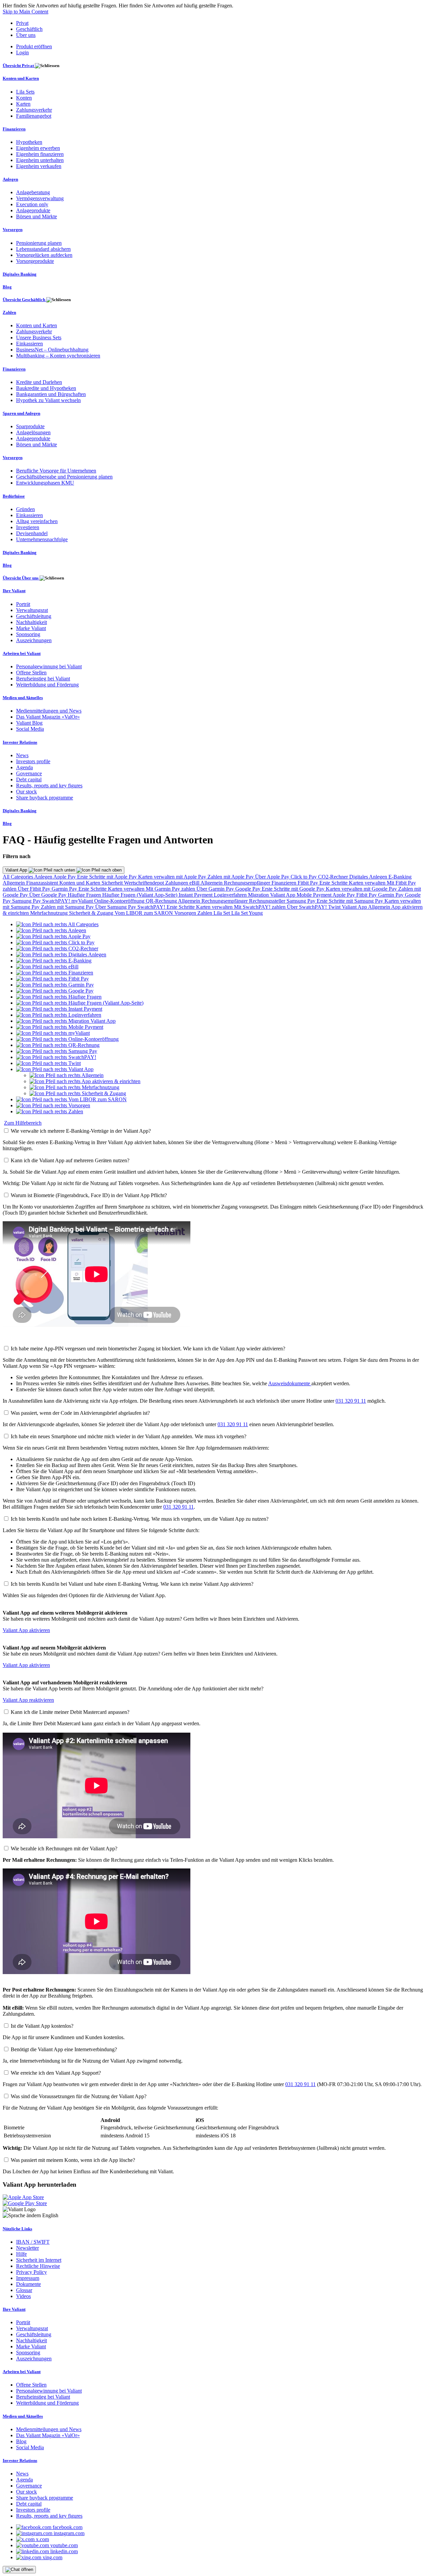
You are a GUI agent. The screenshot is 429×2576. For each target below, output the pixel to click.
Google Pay (249, 889)
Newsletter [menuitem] (27, 2248)
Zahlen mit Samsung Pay (68, 907)
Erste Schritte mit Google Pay (294, 889)
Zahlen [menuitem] (9, 312)
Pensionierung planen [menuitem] (39, 243)
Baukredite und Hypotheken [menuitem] (46, 388)
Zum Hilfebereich (23, 1123)
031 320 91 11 (351, 1401)
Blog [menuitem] (7, 287)
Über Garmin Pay (216, 889)
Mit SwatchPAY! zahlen (260, 907)
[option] (57, 924)
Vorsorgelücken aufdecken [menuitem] (44, 255)
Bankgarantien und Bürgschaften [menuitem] (51, 394)
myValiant (83, 901)
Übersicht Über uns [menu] (21, 578)
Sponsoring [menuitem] (28, 634)
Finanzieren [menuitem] (14, 129)
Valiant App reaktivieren (28, 1700)
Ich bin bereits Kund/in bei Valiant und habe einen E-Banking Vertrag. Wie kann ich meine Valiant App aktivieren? (132, 1584)
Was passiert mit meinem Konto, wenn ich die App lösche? (73, 2160)
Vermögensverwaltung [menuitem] (40, 198)
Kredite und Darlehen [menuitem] (39, 382)
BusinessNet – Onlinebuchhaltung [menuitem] (52, 350)
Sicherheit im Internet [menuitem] (39, 2260)
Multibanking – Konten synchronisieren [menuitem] (58, 356)
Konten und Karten (80, 883)
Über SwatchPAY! (308, 907)
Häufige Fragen (85, 895)
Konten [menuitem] (24, 98)
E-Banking (400, 877)
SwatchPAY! (57, 901)
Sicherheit (113, 883)
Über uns (26, 35)
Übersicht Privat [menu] (19, 66)
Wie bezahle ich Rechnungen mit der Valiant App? (64, 1849)
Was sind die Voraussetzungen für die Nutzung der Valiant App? (79, 2096)
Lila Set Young (247, 913)
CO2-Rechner (334, 877)
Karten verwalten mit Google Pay (362, 889)
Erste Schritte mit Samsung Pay (351, 901)
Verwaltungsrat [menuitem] (32, 610)
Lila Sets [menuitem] (25, 92)
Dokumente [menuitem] (28, 2284)
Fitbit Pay (309, 883)
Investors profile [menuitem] (33, 761)
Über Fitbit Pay (35, 889)
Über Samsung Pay (116, 907)
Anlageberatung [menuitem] (33, 192)
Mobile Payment (315, 895)
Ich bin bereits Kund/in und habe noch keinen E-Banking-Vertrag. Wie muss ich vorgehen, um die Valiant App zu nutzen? (140, 1519)
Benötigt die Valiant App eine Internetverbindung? (64, 2049)
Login (22, 52)
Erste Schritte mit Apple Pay (108, 877)
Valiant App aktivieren (26, 1630)
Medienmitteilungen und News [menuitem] (49, 711)
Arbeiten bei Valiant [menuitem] (22, 653)
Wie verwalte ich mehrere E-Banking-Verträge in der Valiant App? (81, 1131)
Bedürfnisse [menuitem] (14, 496)
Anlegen (44, 877)
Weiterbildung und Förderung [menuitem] (47, 685)
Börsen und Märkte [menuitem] (37, 216)
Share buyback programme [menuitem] (45, 798)
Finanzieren (285, 883)
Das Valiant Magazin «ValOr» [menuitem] (48, 717)
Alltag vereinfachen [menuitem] (37, 521)
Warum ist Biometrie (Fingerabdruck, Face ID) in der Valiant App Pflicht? (89, 1195)
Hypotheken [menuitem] (29, 142)
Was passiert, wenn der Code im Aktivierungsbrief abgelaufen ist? (80, 1413)
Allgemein (14, 883)
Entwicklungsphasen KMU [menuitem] (45, 483)
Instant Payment (196, 895)
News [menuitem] (22, 755)
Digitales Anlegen (369, 877)
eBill (195, 883)
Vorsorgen (186, 913)
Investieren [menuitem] (28, 527)
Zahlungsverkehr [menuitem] (34, 110)
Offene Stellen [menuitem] (31, 673)
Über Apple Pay (273, 877)
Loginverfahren (231, 895)
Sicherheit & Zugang (92, 913)
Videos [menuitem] (23, 2296)
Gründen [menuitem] (25, 509)
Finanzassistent (43, 883)
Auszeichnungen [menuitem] (34, 640)
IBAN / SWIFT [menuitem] (33, 2242)
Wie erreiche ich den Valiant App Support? (56, 2073)
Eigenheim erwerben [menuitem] (38, 148)
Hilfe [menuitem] (21, 2254)
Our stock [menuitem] (26, 792)
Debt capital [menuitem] (29, 779)
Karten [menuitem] (23, 104)
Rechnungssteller (268, 901)
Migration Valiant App (272, 895)
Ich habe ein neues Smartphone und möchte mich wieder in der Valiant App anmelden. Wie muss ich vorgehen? (129, 1436)
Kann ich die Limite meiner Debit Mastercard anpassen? (70, 1712)
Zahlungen (177, 883)
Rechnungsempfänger (248, 883)
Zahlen (205, 913)
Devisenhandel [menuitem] (32, 533)
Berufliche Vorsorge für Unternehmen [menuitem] (56, 471)
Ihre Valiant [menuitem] (14, 591)
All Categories (18, 877)
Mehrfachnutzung (50, 913)
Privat (22, 23)
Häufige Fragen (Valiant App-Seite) (140, 895)
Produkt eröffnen (34, 46)
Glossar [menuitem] (24, 2290)
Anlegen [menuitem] (10, 179)
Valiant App (17, 870)
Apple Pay (65, 877)
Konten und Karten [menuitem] (21, 78)
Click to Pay (304, 877)
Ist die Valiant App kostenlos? (42, 2026)
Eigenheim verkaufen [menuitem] (39, 166)
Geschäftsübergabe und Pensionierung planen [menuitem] (64, 477)
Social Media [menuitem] (30, 729)
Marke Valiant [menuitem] (31, 628)
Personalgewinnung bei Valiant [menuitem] (49, 666)
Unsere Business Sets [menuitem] (39, 338)
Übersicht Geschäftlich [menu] (24, 300)
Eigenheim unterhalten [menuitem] (40, 160)
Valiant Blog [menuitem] (29, 723)
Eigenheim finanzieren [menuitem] (40, 154)
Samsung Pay (27, 901)
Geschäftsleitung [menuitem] (34, 616)
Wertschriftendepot (145, 883)
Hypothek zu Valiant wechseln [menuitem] (48, 400)
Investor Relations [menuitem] (20, 742)
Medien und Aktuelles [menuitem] (23, 698)
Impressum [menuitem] (28, 2278)
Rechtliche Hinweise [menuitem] (38, 2266)
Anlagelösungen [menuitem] (33, 432)
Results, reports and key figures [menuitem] (49, 786)
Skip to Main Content (25, 12)
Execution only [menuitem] (32, 204)
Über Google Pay (48, 895)
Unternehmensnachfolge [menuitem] (42, 539)
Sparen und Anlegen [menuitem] (21, 413)
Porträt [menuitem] (23, 604)
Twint (335, 907)
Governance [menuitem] (29, 773)
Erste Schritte (334, 883)
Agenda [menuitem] (24, 767)
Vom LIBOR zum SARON (144, 913)
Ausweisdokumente (290, 1383)
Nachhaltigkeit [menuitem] (32, 622)
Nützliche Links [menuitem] (17, 2229)
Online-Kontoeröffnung (120, 901)
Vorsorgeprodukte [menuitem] (35, 261)
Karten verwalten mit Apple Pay (173, 877)
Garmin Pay (65, 889)
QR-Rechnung (162, 901)
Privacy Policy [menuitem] (32, 2272)
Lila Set (222, 913)
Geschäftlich (29, 29)
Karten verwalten (368, 883)
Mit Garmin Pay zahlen (171, 889)
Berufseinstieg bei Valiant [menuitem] (43, 679)
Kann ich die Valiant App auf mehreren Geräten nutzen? (70, 1160)
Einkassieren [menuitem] (29, 344)
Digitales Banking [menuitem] (20, 274)
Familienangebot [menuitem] (34, 116)
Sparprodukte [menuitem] (30, 426)
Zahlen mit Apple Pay (231, 877)
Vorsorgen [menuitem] (13, 230)
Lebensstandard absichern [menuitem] (43, 249)
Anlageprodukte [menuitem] (33, 210)
